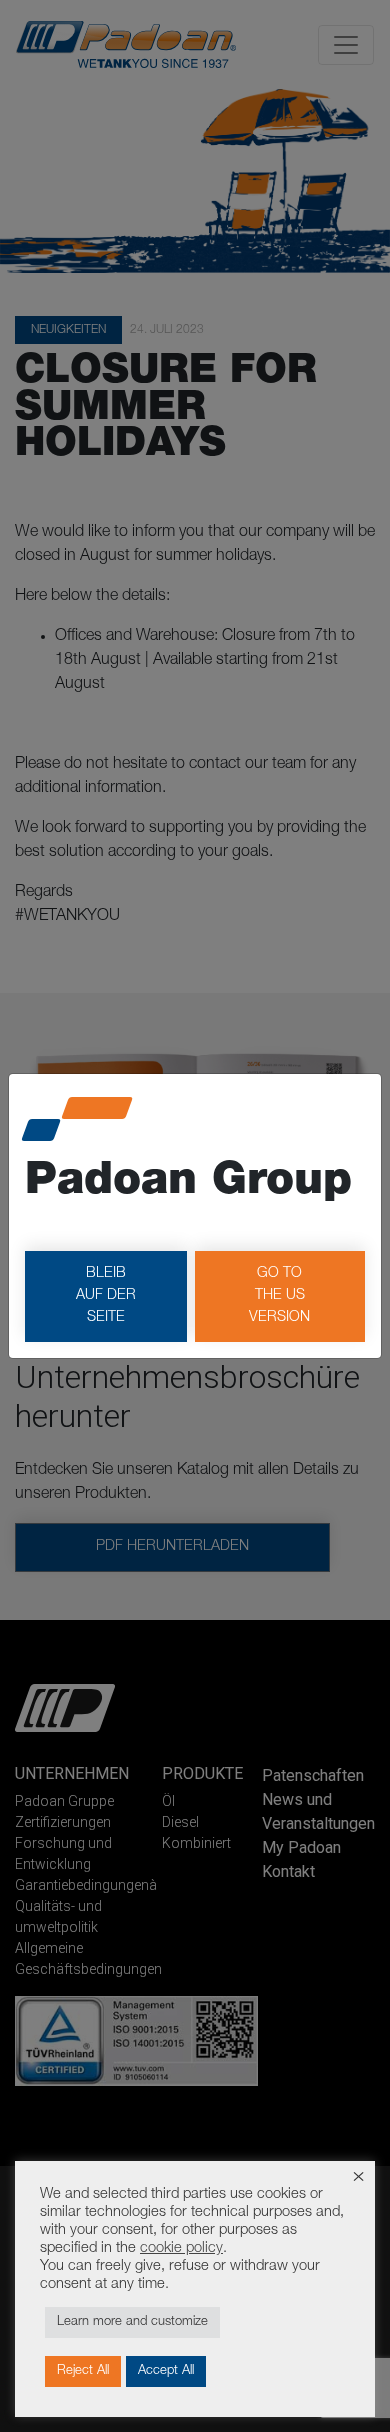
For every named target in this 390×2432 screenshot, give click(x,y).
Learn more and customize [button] (132, 2322)
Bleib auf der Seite (106, 1295)
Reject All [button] (83, 2371)
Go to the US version (279, 1295)
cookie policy (181, 2249)
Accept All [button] (166, 2371)
